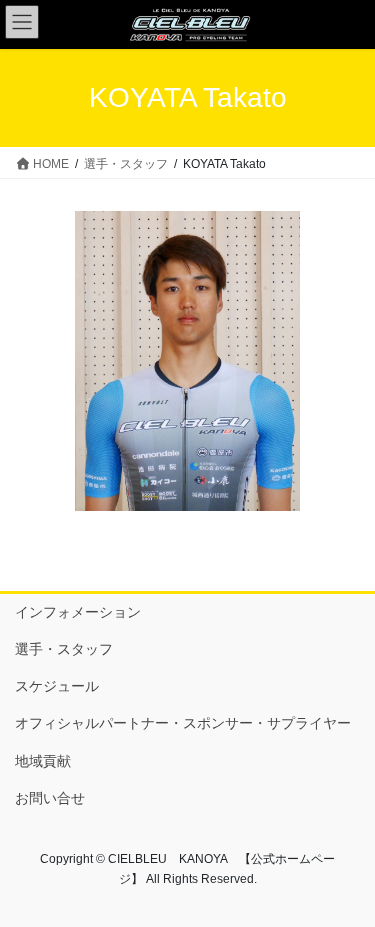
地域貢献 (43, 761)
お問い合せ (50, 798)
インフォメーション (78, 612)
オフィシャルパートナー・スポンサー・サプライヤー (183, 723)
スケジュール (57, 686)
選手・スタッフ (64, 649)
